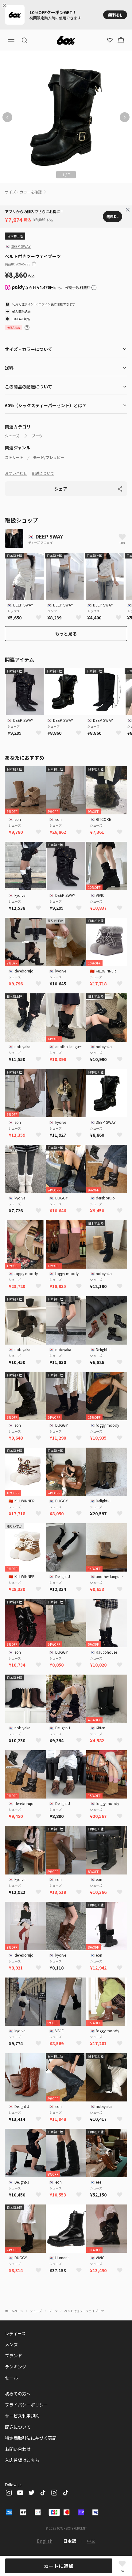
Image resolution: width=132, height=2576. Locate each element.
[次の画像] (125, 117)
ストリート (14, 457)
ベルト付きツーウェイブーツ (84, 2311)
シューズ (12, 436)
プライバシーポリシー (26, 2405)
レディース (15, 2333)
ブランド (14, 2355)
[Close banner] (6, 6)
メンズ (11, 2344)
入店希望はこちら (22, 2460)
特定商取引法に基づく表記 (31, 2438)
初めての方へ (18, 2394)
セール (11, 2378)
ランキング (16, 2367)
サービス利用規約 (22, 2416)
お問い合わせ (16, 473)
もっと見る (66, 634)
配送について (43, 473)
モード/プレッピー (49, 457)
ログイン (45, 304)
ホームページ (14, 2311)
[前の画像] (7, 117)
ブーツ (37, 436)
